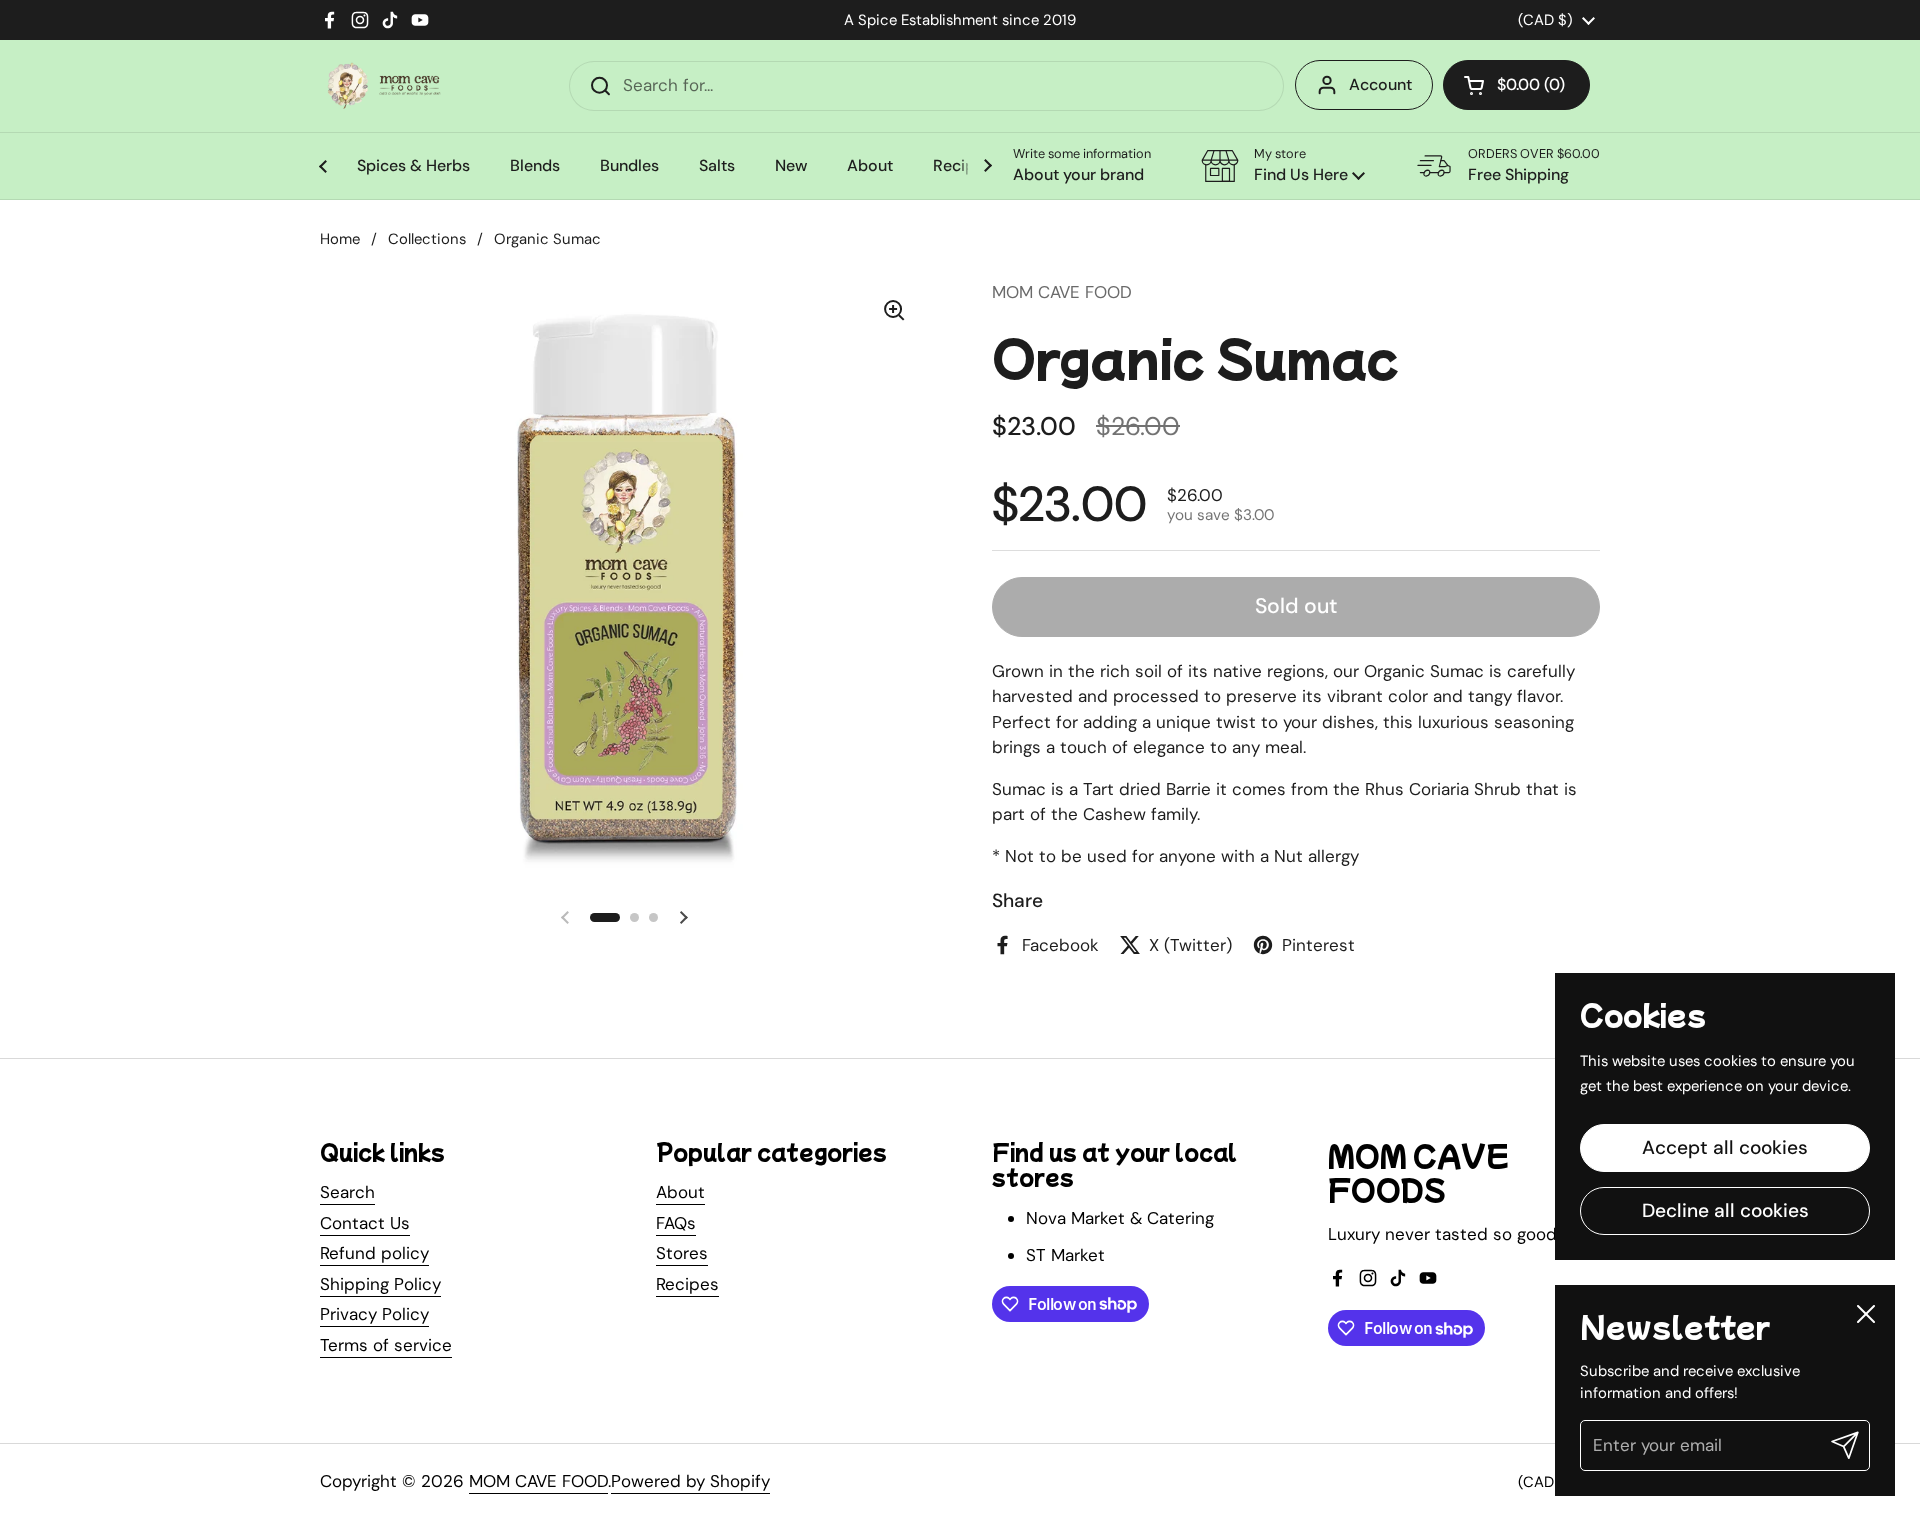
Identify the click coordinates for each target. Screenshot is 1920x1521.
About (680, 1192)
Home (340, 239)
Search (347, 1192)
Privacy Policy (374, 1314)
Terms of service (386, 1345)
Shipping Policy (380, 1284)
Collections (427, 239)
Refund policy (374, 1253)
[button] (1516, 85)
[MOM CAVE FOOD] (384, 85)
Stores (682, 1253)
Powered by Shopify (690, 1481)
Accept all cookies (1725, 1147)
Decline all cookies (1725, 1210)
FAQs (676, 1223)
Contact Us (365, 1223)
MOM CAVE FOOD (538, 1481)
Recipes (687, 1284)
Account (1380, 84)
